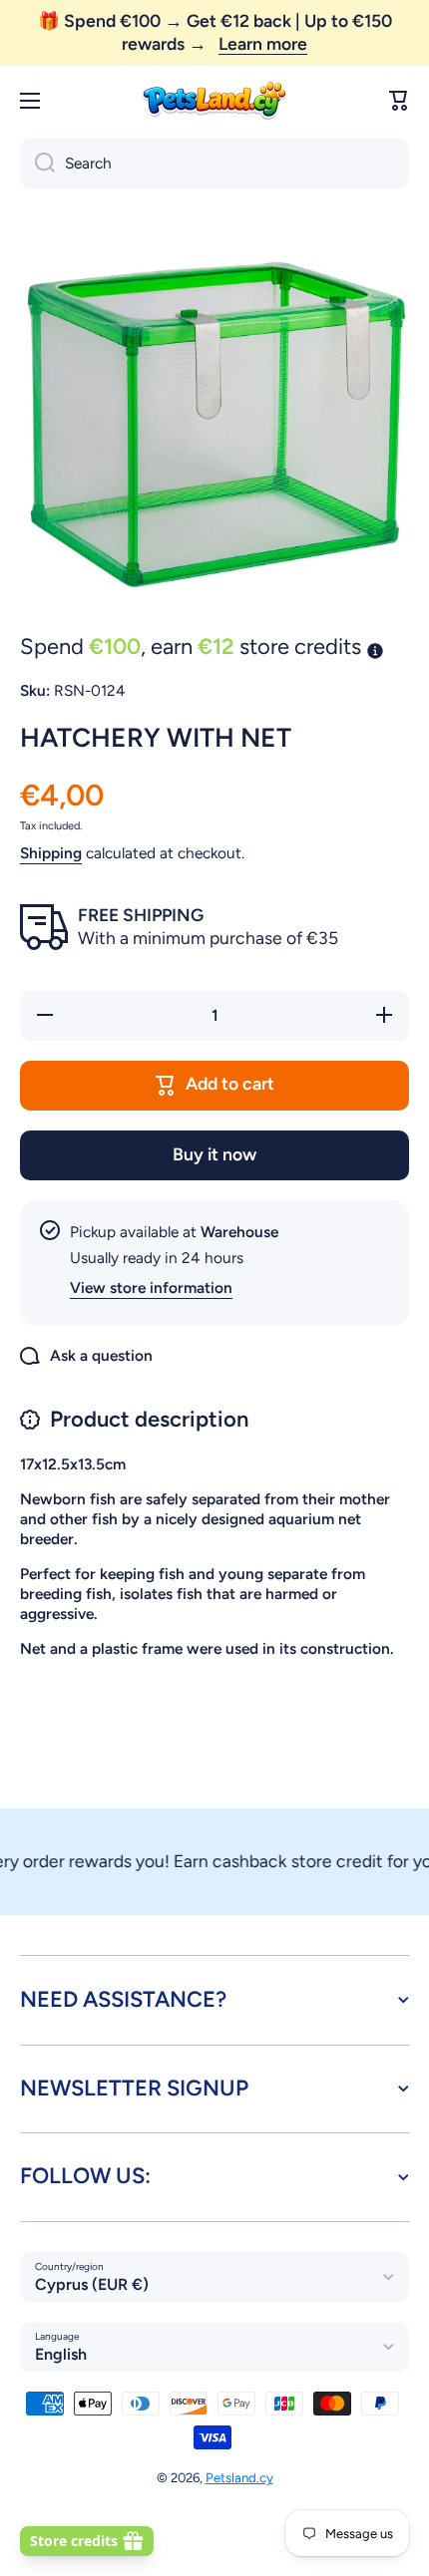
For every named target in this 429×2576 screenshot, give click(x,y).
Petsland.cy (239, 2477)
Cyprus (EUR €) (92, 2284)
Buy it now (214, 1154)
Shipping (51, 853)
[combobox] (214, 163)
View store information (151, 1288)
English (61, 2354)
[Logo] (214, 101)
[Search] (37, 163)
